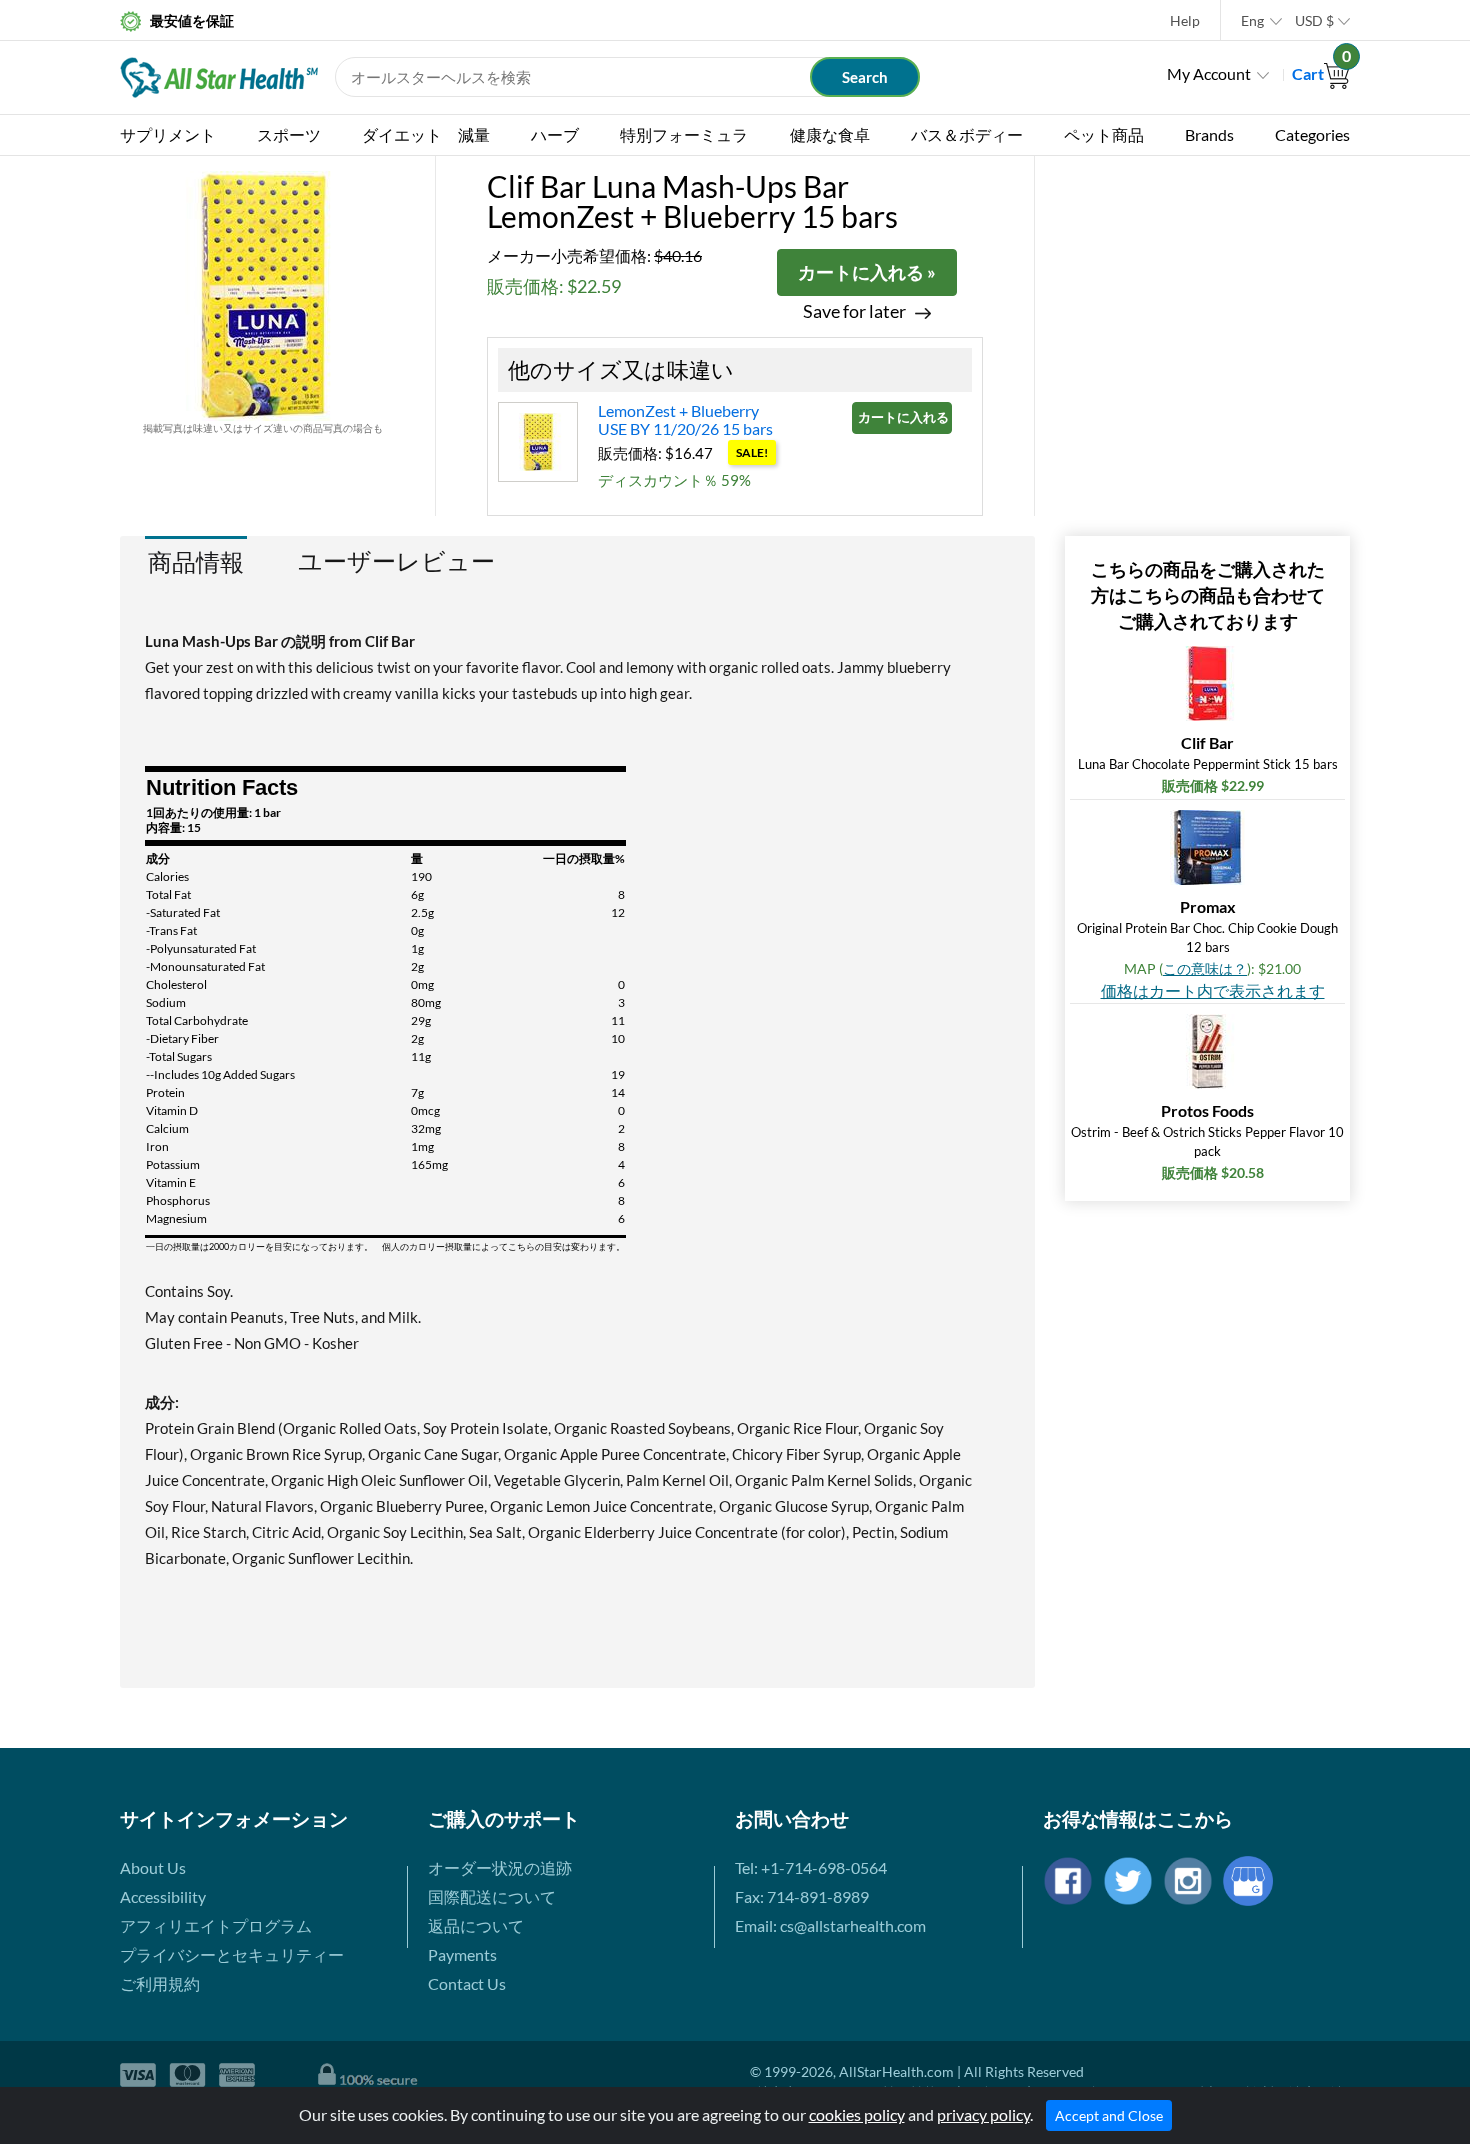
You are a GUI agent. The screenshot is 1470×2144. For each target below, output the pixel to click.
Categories (1312, 134)
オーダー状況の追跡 (500, 1867)
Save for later (854, 311)
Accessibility (163, 1896)
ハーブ (555, 134)
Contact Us (467, 1983)
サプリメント (168, 134)
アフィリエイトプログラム (216, 1925)
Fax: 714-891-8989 (802, 1896)
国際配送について (492, 1896)
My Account (1209, 73)
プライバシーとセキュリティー (232, 1954)
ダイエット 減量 (426, 134)
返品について (476, 1925)
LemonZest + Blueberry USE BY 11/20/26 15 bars (685, 419)
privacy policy (983, 2114)
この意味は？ (1205, 968)
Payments (462, 1954)
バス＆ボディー (967, 134)
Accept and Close (1109, 2115)
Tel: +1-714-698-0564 (811, 1867)
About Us (153, 1867)
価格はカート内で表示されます (1213, 990)
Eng (1252, 20)
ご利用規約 (160, 1983)
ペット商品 (1104, 134)
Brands (1209, 134)
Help (1185, 20)
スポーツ (289, 134)
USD (1314, 20)
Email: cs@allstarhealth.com (830, 1925)
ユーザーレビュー (396, 561)
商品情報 (196, 561)
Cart (1321, 73)
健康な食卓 (830, 134)
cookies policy (857, 2114)
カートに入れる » (867, 272)
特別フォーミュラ (684, 134)
